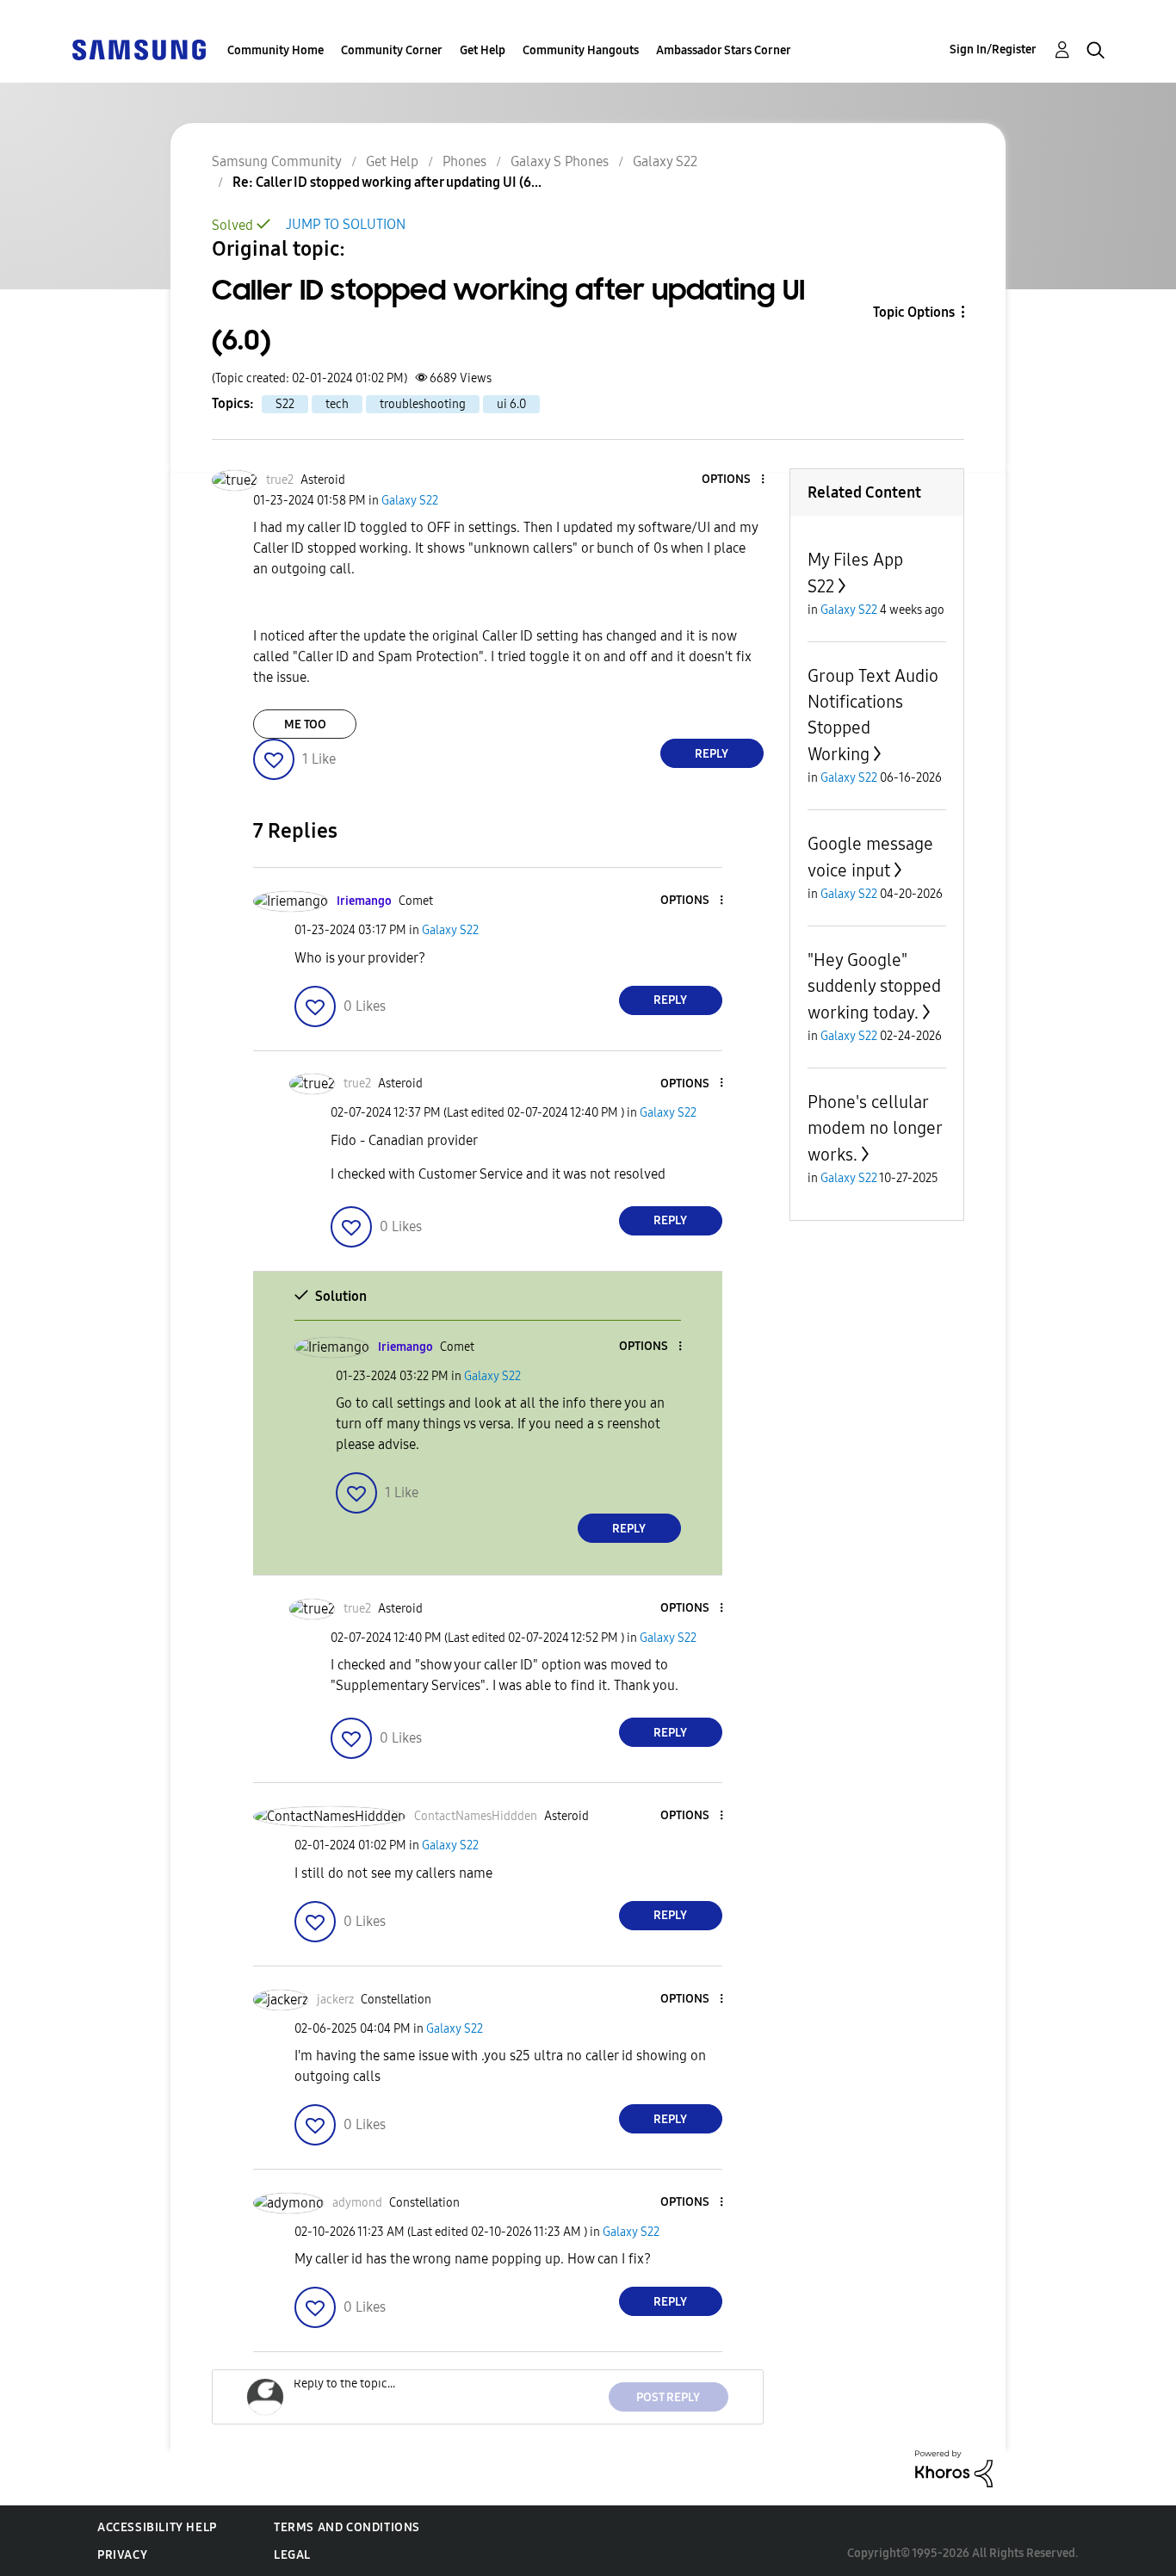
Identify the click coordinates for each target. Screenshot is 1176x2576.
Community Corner (392, 50)
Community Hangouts (581, 50)
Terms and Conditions (347, 2527)
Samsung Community (277, 161)
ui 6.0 (511, 404)
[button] (733, 480)
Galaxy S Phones (560, 161)
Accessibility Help (157, 2527)
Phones (464, 161)
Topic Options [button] (914, 312)
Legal (292, 2555)
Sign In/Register (993, 50)
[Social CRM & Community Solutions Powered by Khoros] (954, 2468)
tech (337, 404)
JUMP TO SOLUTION (346, 224)
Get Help (483, 50)
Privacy (122, 2555)
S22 (285, 404)
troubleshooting (423, 404)
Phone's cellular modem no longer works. (875, 1128)
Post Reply (668, 2397)
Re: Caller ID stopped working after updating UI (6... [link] (387, 182)
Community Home (275, 50)
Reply (712, 754)
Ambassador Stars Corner (724, 50)
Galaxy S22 (665, 161)
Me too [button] (305, 724)
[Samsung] (139, 49)
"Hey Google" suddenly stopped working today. (874, 986)
